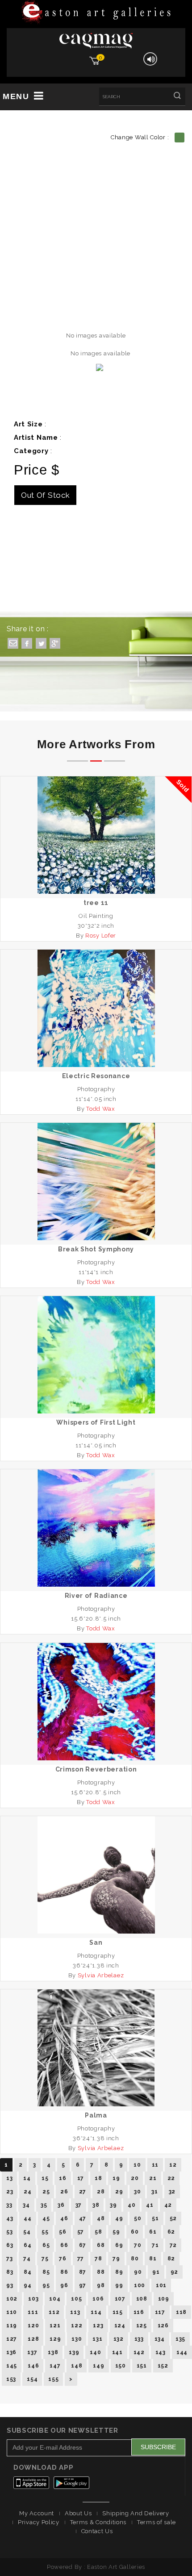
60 (135, 2232)
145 (12, 2366)
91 (156, 2272)
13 (9, 2178)
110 (12, 2312)
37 (79, 2205)
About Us (78, 2513)
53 (9, 2232)
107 (120, 2299)
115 (118, 2312)
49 (119, 2218)
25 (46, 2192)
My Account (37, 2513)
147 (55, 2366)
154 (32, 2379)
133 (139, 2339)
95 (46, 2285)
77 (81, 2259)
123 (98, 2326)
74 (27, 2259)
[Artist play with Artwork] (96, 13)
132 (119, 2339)
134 (160, 2339)
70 (138, 2245)
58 (98, 2232)
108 (142, 2299)
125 (142, 2326)
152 (163, 2366)
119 (12, 2326)
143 (161, 2352)
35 (44, 2205)
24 (27, 2192)
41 (150, 2205)
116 (139, 2312)
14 (27, 2178)
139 (74, 2352)
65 (46, 2245)
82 (171, 2259)
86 (64, 2272)
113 (75, 2312)
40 (131, 2205)
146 (33, 2366)
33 (9, 2205)
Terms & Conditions (98, 2522)
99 (119, 2285)
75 (45, 2259)
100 (140, 2285)
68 (101, 2245)
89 (119, 2272)
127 (12, 2339)
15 (45, 2178)
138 (53, 2352)
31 (154, 2192)
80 (135, 2259)
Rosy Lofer (101, 936)
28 (101, 2192)
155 (53, 2379)
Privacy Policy (39, 2522)
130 (77, 2339)
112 (54, 2312)
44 (27, 2218)
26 (64, 2192)
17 (81, 2178)
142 (139, 2352)
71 (155, 2245)
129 (55, 2339)
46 (64, 2218)
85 (46, 2272)
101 (161, 2285)
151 (142, 2366)
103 (33, 2299)
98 (101, 2285)
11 (155, 2165)
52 (173, 2218)
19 (116, 2178)
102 (12, 2299)
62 (171, 2232)
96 (64, 2285)
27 (83, 2192)
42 (168, 2205)
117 (160, 2312)
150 (121, 2366)
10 (137, 2165)
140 (95, 2352)
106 (98, 2299)
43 (10, 2218)
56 (63, 2232)
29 (119, 2192)
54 (27, 2232)
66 (64, 2245)
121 (55, 2326)
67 (83, 2245)
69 (119, 2245)
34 (26, 2205)
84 (27, 2272)
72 (173, 2245)
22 (171, 2178)
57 (81, 2232)
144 (182, 2352)
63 (10, 2245)
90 (138, 2272)
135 (180, 2339)
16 (63, 2178)
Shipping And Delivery (136, 2513)
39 (113, 2205)
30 (137, 2192)
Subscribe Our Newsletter (63, 2430)
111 (33, 2312)
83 (10, 2272)
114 (96, 2312)
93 (10, 2285)
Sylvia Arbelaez (101, 1975)
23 (10, 2192)
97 (83, 2285)
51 (155, 2218)
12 (173, 2165)
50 (138, 2218)
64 (27, 2245)
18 (98, 2178)
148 (77, 2366)
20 (135, 2178)
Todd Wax (101, 1109)
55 (45, 2232)
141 (117, 2352)
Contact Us (97, 2531)
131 (97, 2339)
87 (83, 2272)
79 (116, 2259)
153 (11, 2379)
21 (153, 2178)
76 (63, 2259)
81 (153, 2259)
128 (33, 2339)
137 (32, 2352)
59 (116, 2232)
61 (153, 2232)
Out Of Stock (45, 495)
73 (9, 2259)
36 (61, 2205)
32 (172, 2192)
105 (76, 2299)
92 (174, 2272)
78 (98, 2259)
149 (98, 2366)
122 (77, 2326)
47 (83, 2218)
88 (101, 2272)
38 (96, 2205)
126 (163, 2326)
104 (55, 2299)
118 (181, 2312)
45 (46, 2218)
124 (120, 2326)
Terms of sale (157, 2522)
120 (33, 2326)
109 (164, 2299)
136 (11, 2352)
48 (101, 2218)
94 (27, 2285)
